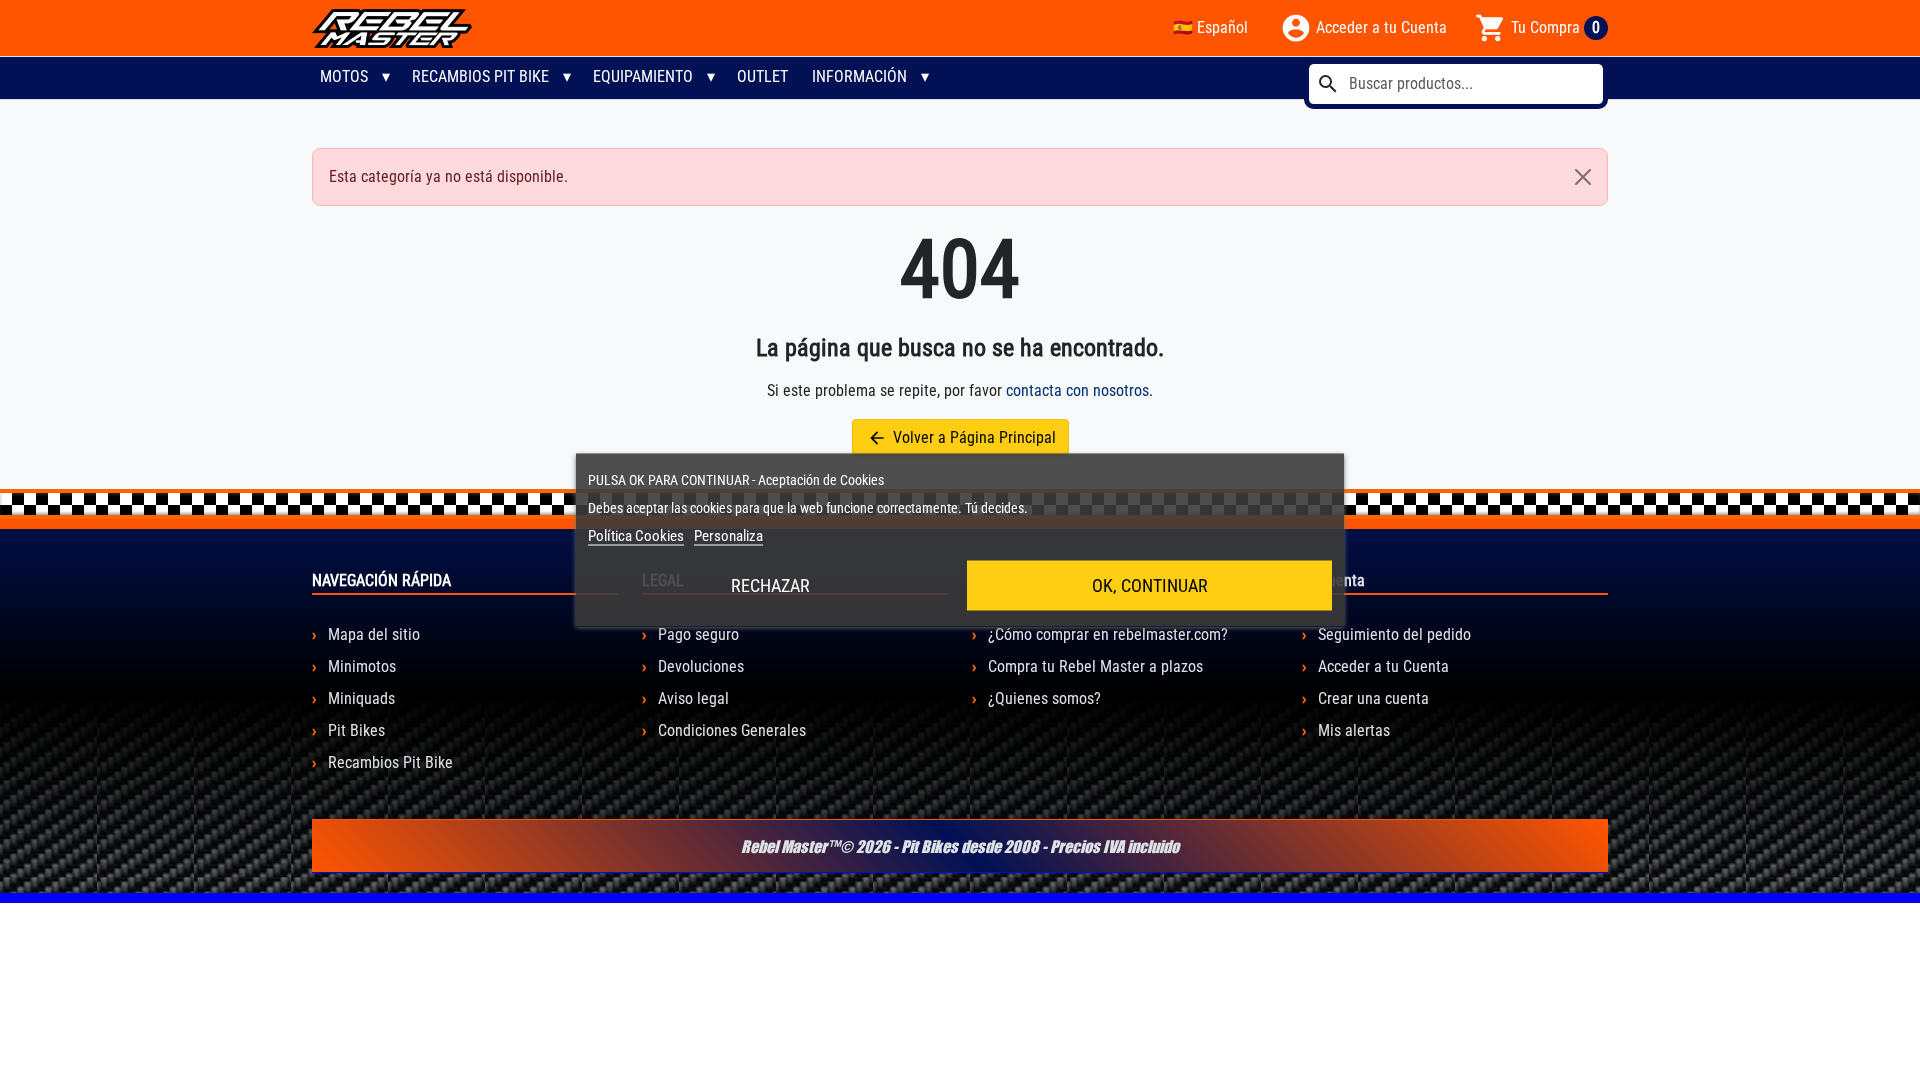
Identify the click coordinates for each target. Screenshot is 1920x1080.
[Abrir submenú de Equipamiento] (711, 77)
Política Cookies (636, 536)
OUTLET (762, 76)
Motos (344, 76)
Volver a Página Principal (961, 438)
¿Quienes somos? (1042, 698)
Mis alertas (1352, 730)
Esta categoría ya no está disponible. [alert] (448, 176)
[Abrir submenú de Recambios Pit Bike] (567, 77)
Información (859, 76)
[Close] (1583, 177)
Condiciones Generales (730, 730)
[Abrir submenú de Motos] (386, 77)
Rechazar (770, 585)
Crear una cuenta (1371, 698)
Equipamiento (643, 76)
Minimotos (360, 666)
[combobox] (1456, 84)
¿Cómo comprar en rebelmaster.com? (1106, 634)
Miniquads (359, 698)
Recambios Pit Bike (480, 76)
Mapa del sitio (372, 634)
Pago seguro (696, 634)
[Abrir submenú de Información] (925, 77)
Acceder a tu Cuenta (1381, 666)
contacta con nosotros (1077, 390)
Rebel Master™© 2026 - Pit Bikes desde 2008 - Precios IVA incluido (960, 846)
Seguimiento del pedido (1392, 634)
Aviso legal (691, 698)
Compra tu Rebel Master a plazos (1093, 666)
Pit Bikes (354, 730)
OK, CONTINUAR (1150, 585)
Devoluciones (699, 666)
